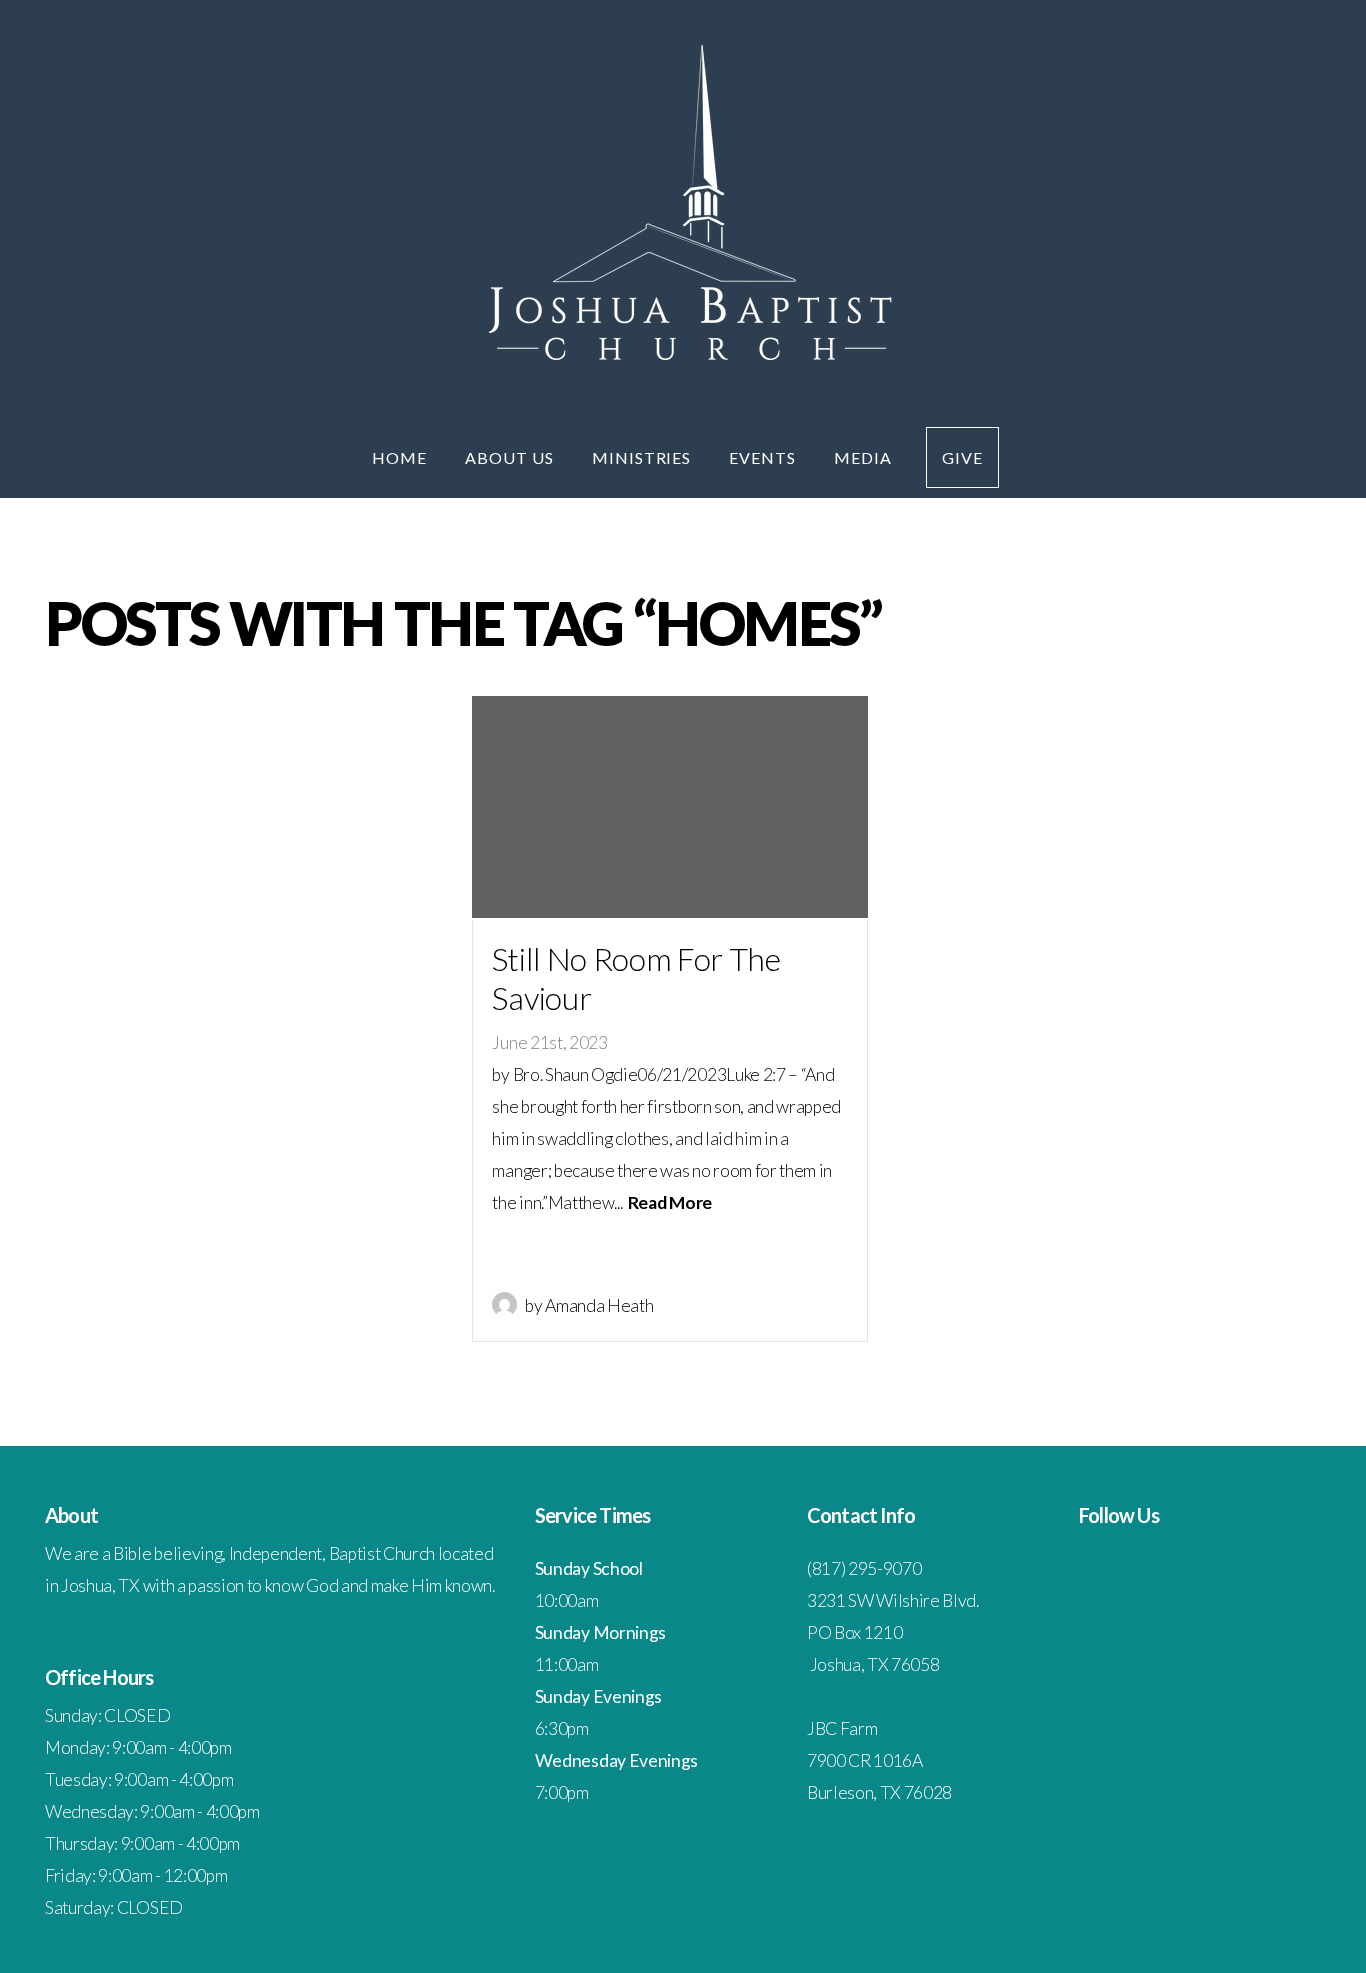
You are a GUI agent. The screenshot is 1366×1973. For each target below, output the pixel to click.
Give (962, 457)
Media (863, 457)
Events (764, 457)
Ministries (644, 457)
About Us (511, 457)
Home (401, 457)
